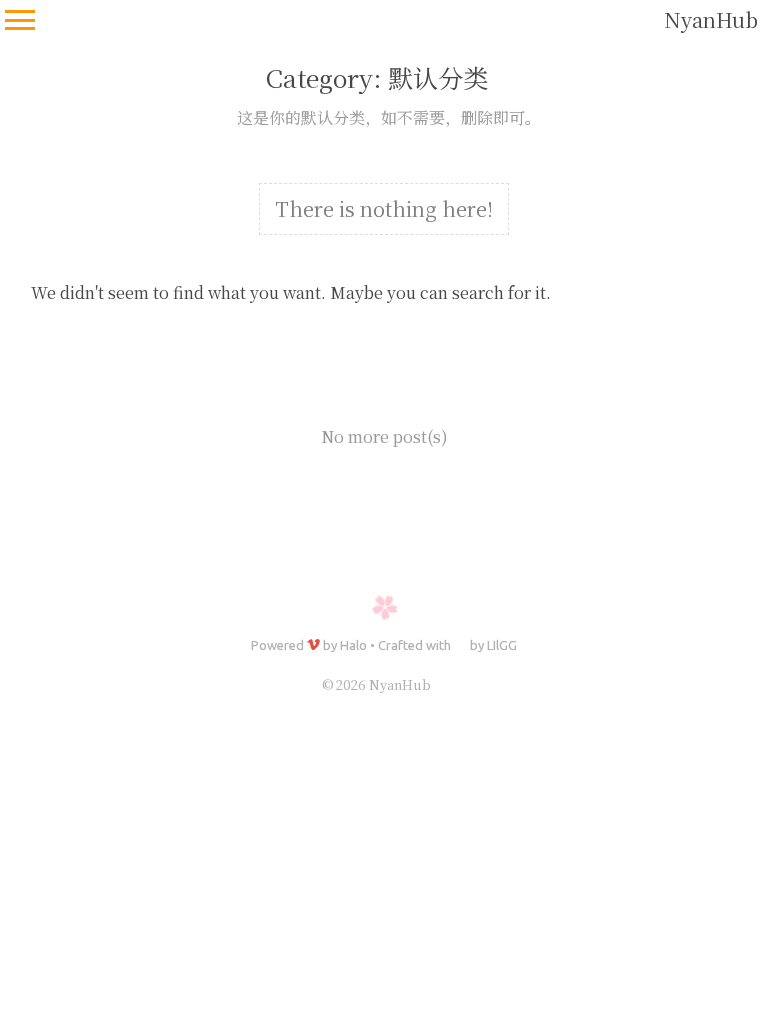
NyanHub (711, 19)
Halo (353, 645)
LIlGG (502, 645)
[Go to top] (734, 930)
